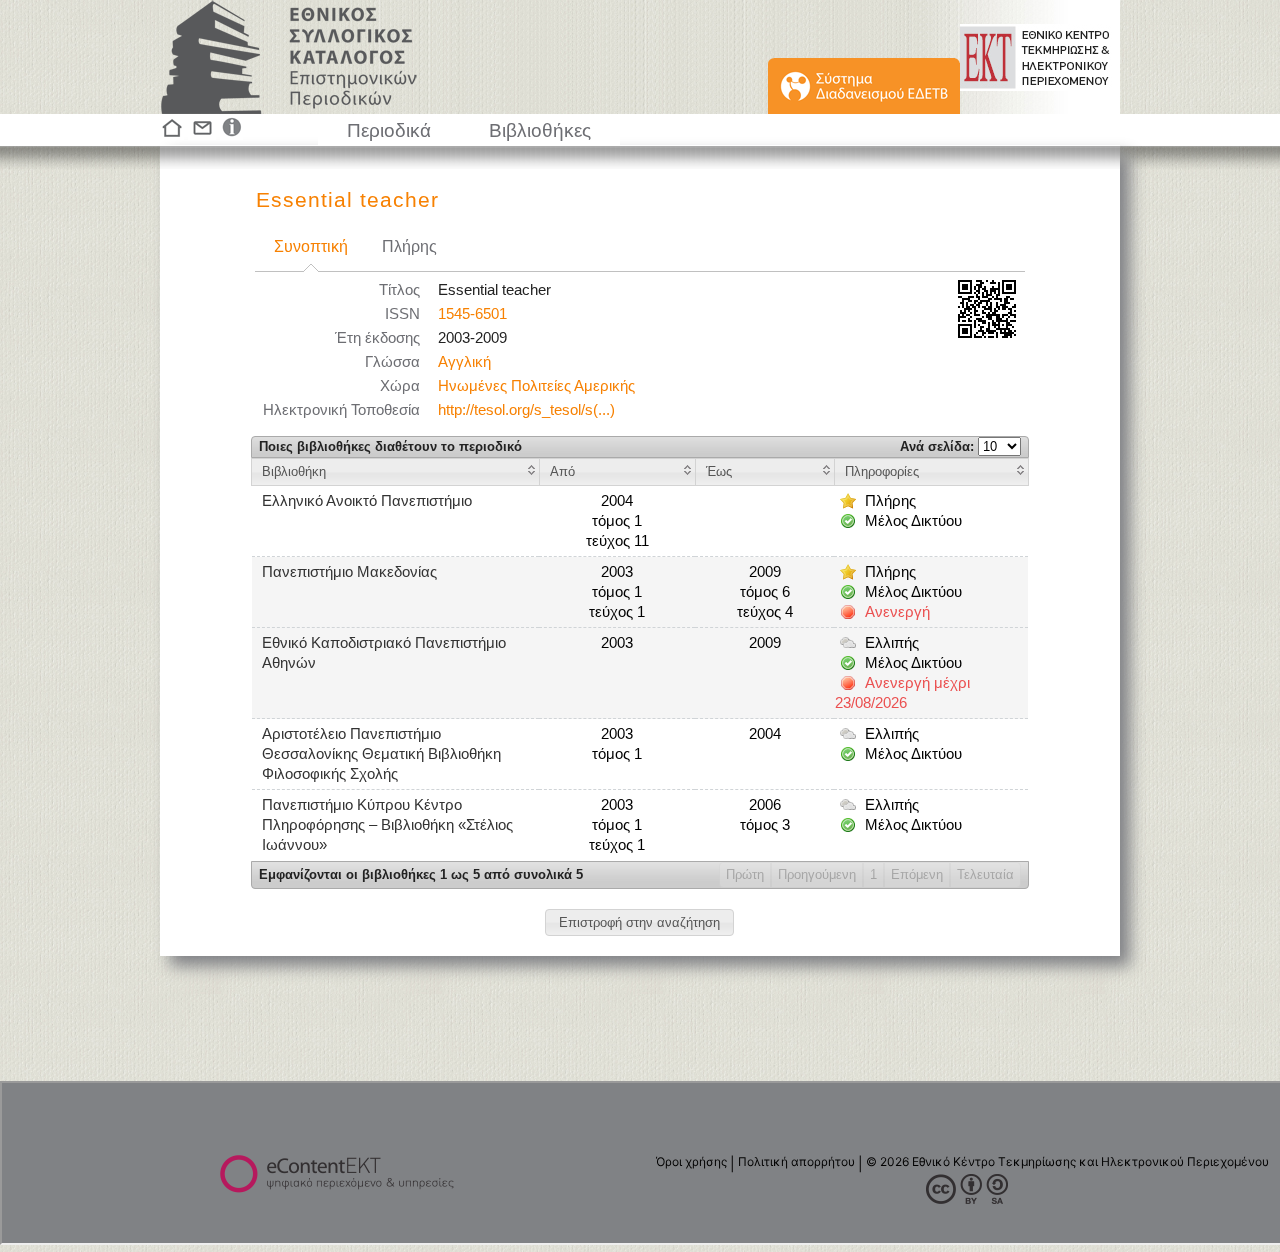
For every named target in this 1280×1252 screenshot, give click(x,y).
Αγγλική (464, 362)
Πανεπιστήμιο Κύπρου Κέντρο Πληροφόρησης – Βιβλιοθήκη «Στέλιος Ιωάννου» (387, 825)
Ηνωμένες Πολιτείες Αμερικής (536, 386)
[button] (639, 922)
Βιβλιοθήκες (540, 130)
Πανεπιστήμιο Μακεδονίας (349, 572)
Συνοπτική (311, 246)
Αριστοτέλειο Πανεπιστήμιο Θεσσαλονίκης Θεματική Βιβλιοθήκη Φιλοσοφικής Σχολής (381, 754)
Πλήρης (409, 246)
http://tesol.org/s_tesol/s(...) (526, 410)
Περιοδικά (389, 130)
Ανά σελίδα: (939, 446)
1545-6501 (472, 314)
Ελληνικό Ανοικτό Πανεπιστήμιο (367, 501)
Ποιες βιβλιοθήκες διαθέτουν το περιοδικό (390, 446)
